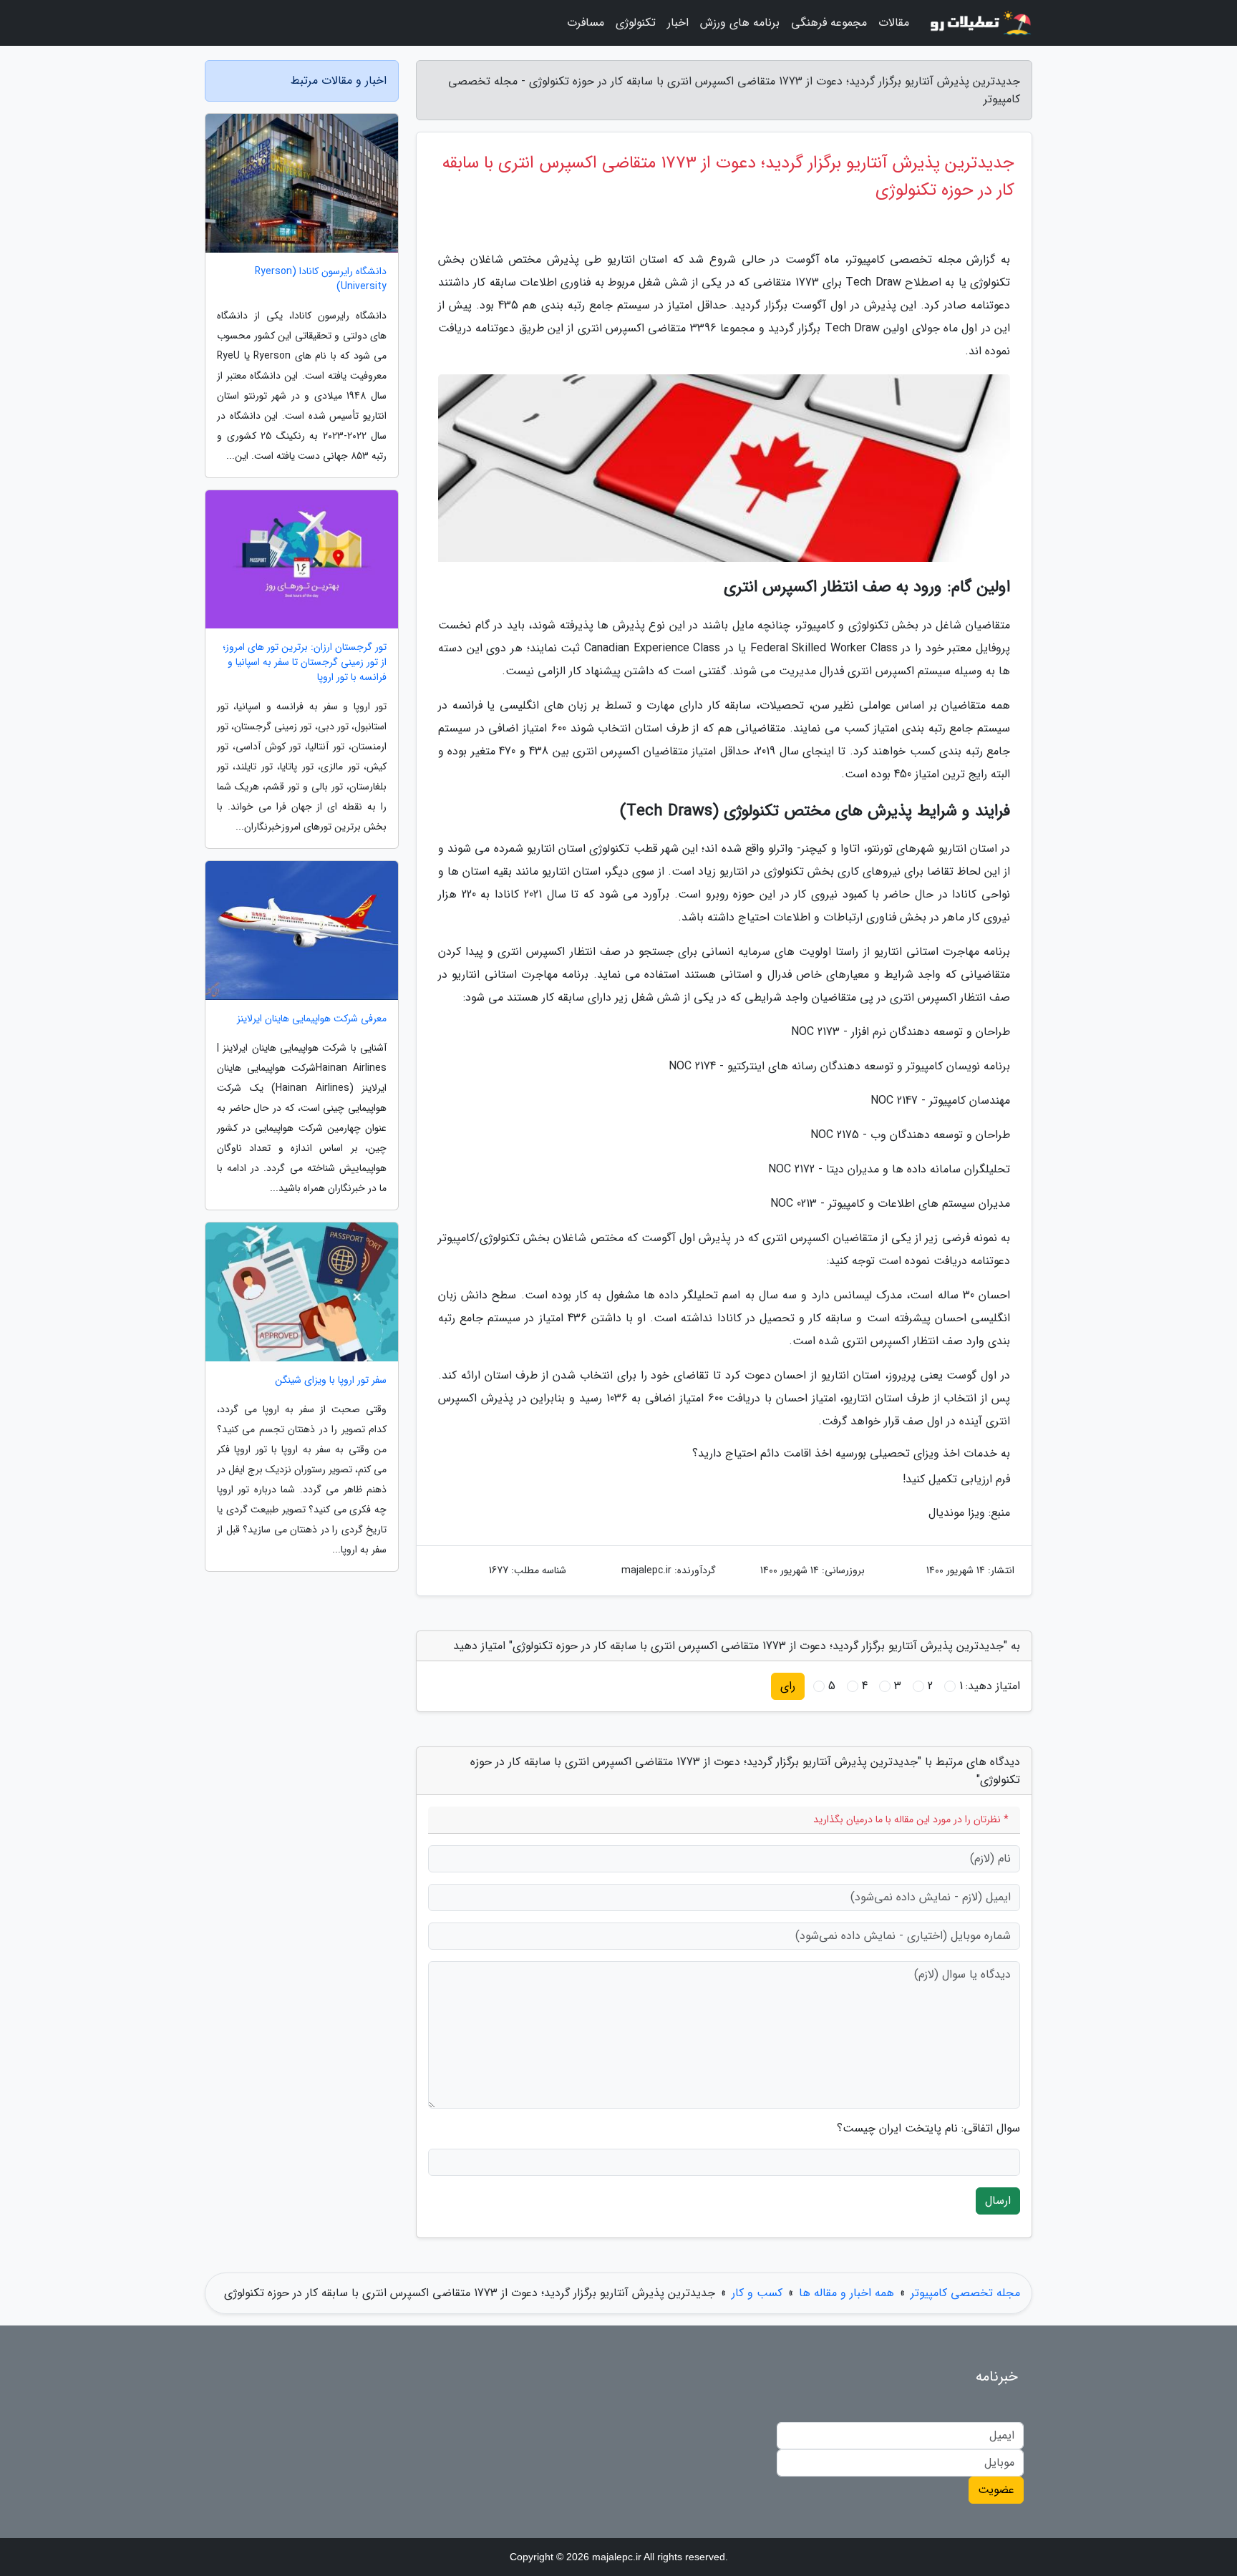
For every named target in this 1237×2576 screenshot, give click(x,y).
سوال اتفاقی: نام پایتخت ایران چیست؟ (928, 2129)
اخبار (678, 23)
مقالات (894, 23)
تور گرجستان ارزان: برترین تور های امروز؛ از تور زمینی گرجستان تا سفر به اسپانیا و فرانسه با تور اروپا (305, 662)
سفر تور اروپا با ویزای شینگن (331, 1380)
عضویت (996, 2490)
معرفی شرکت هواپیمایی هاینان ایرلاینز (312, 1019)
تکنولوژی (636, 23)
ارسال (998, 2201)
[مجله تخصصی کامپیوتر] (979, 23)
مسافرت (586, 23)
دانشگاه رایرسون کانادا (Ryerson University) (321, 279)
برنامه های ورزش (740, 23)
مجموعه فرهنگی (829, 23)
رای (788, 1686)
